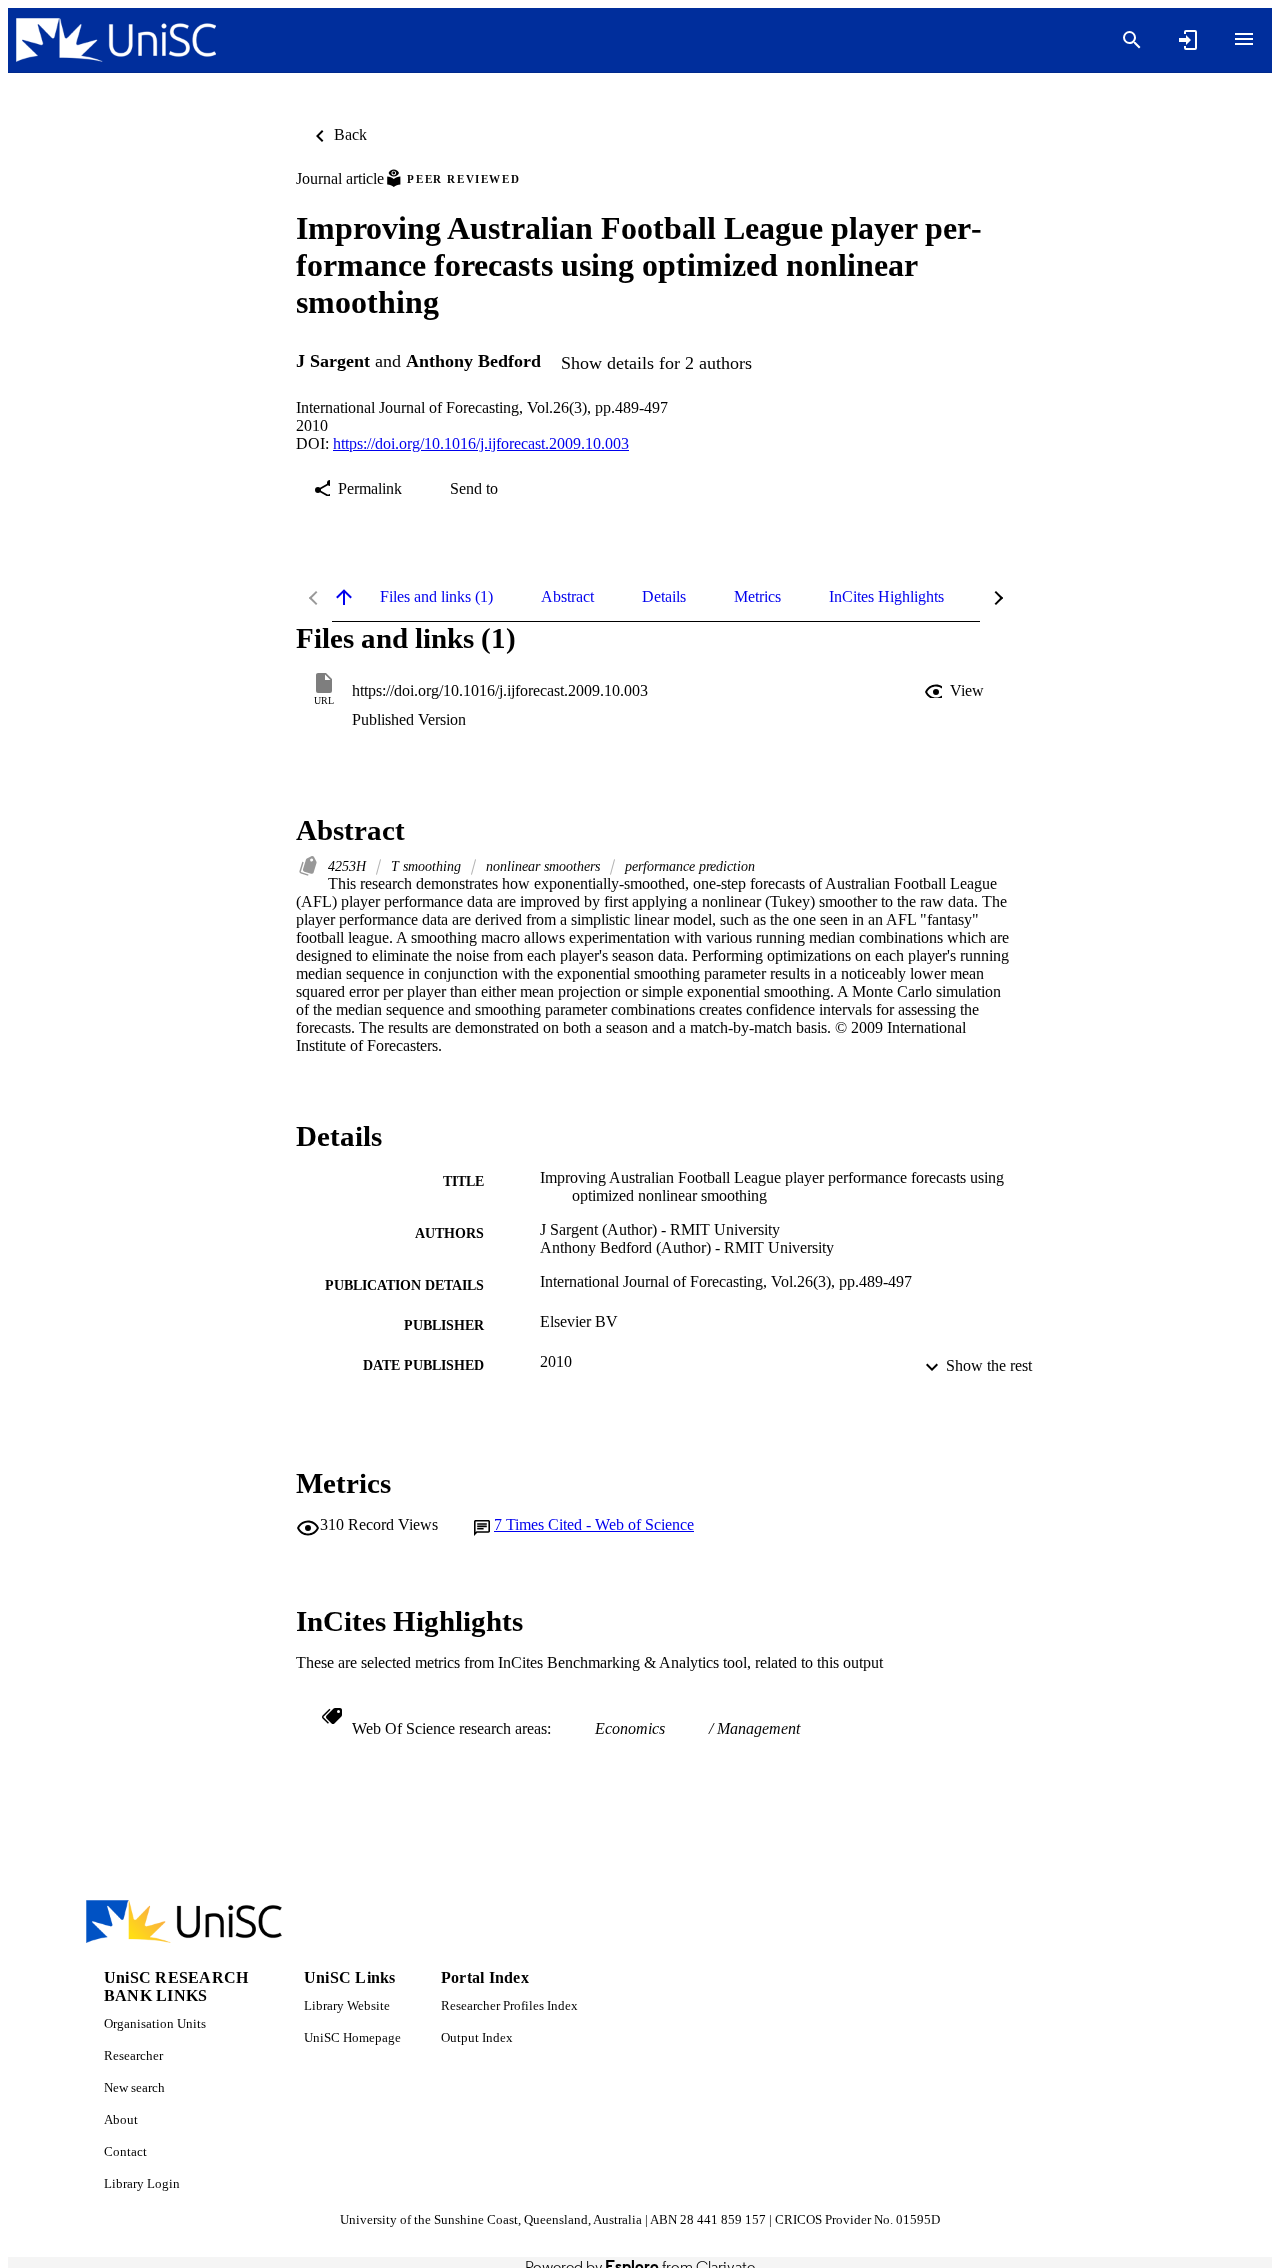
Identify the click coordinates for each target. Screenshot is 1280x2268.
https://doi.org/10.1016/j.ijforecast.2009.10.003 (481, 443)
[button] (956, 691)
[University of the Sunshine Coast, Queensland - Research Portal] (116, 40)
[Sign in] (1188, 40)
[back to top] (344, 597)
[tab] (436, 597)
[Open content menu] (1244, 39)
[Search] (1132, 40)
